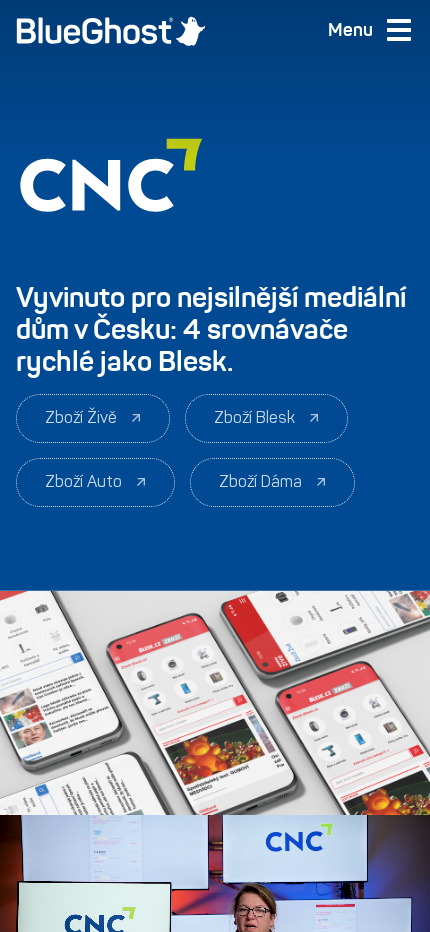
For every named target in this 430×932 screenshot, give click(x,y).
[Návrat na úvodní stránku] (111, 31)
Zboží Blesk (254, 417)
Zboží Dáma (260, 481)
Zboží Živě (81, 417)
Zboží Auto (83, 481)
